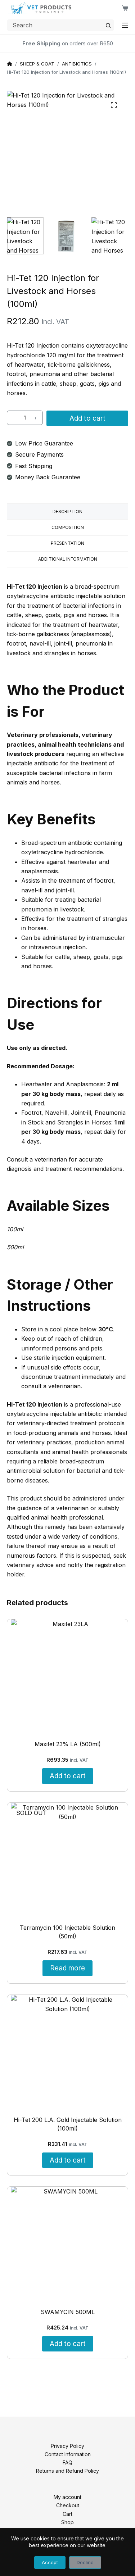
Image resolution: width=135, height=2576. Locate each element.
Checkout (68, 2506)
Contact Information (68, 2454)
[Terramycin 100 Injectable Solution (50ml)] (68, 1860)
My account (67, 2497)
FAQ (67, 2462)
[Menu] (125, 25)
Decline (85, 2562)
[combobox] (55, 25)
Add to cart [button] (68, 1776)
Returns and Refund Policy (67, 2471)
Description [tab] (67, 511)
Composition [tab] (68, 527)
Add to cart (87, 418)
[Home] (10, 64)
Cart (67, 2514)
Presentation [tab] (67, 543)
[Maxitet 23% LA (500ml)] (68, 1676)
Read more (67, 1968)
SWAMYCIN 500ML (68, 2312)
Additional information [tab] (68, 559)
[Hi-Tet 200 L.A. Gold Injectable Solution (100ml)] (68, 2052)
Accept (50, 2562)
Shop (67, 2522)
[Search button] (108, 25)
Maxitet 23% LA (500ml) (68, 1744)
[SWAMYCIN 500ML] (68, 2244)
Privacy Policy (67, 2446)
